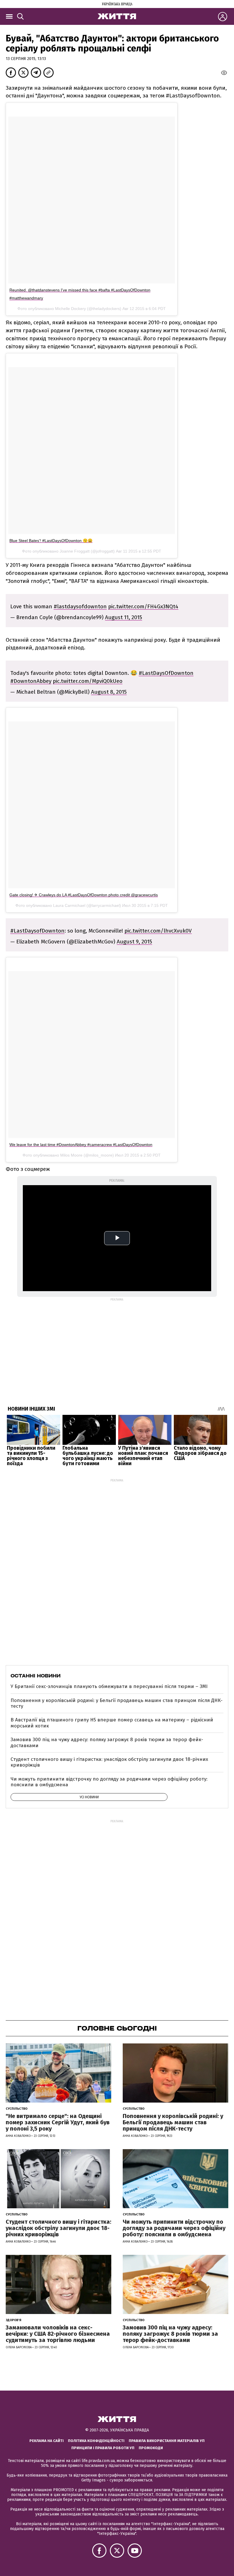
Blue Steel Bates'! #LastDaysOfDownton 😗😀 (51, 541)
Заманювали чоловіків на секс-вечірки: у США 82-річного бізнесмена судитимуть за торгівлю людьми (58, 2334)
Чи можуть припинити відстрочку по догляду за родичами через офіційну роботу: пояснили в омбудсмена (109, 1782)
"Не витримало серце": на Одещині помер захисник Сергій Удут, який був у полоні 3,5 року (58, 2122)
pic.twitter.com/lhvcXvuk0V (158, 931)
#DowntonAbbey (31, 681)
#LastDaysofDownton (37, 931)
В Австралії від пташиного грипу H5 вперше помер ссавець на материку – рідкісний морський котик (112, 1723)
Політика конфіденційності (96, 2441)
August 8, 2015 (109, 692)
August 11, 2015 (124, 617)
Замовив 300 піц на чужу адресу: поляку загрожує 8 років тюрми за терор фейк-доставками (107, 1742)
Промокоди (151, 2448)
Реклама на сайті (47, 2441)
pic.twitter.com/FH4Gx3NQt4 (143, 606)
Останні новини (36, 1676)
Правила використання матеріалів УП (167, 2441)
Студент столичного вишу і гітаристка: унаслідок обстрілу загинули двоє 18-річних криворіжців (109, 1762)
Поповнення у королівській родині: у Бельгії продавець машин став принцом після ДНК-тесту (117, 1703)
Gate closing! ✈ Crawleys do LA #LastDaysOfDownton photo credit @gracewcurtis (84, 895)
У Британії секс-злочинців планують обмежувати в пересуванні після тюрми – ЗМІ (109, 1686)
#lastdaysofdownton (80, 606)
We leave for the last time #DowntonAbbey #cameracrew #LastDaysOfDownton (81, 1145)
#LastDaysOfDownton (166, 673)
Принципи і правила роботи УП (103, 2448)
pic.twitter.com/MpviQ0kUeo (88, 681)
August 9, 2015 (134, 942)
